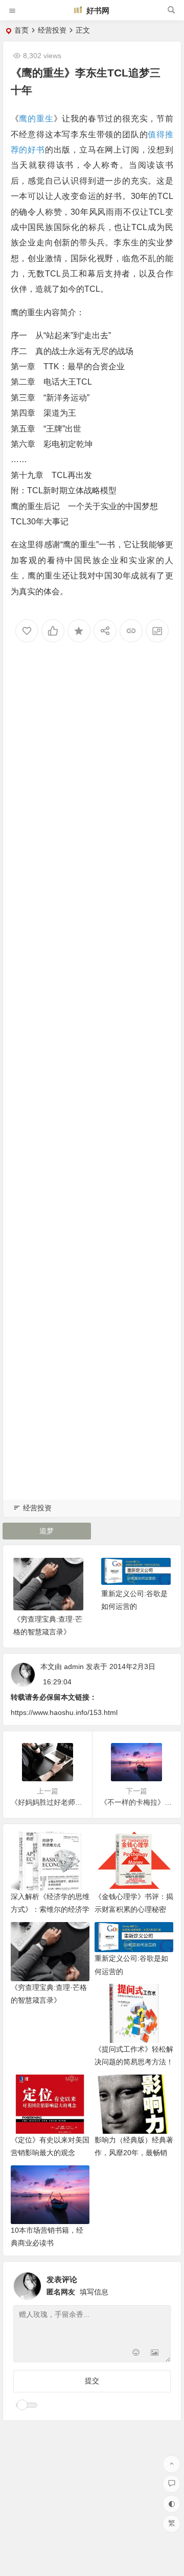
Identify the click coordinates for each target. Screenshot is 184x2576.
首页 (21, 30)
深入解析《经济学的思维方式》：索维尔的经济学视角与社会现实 (50, 1909)
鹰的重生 (36, 119)
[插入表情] (136, 2353)
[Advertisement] (92, 1084)
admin (74, 1666)
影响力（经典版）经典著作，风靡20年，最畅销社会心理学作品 (134, 2153)
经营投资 (52, 30)
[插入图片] (155, 2353)
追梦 (47, 1531)
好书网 (97, 10)
